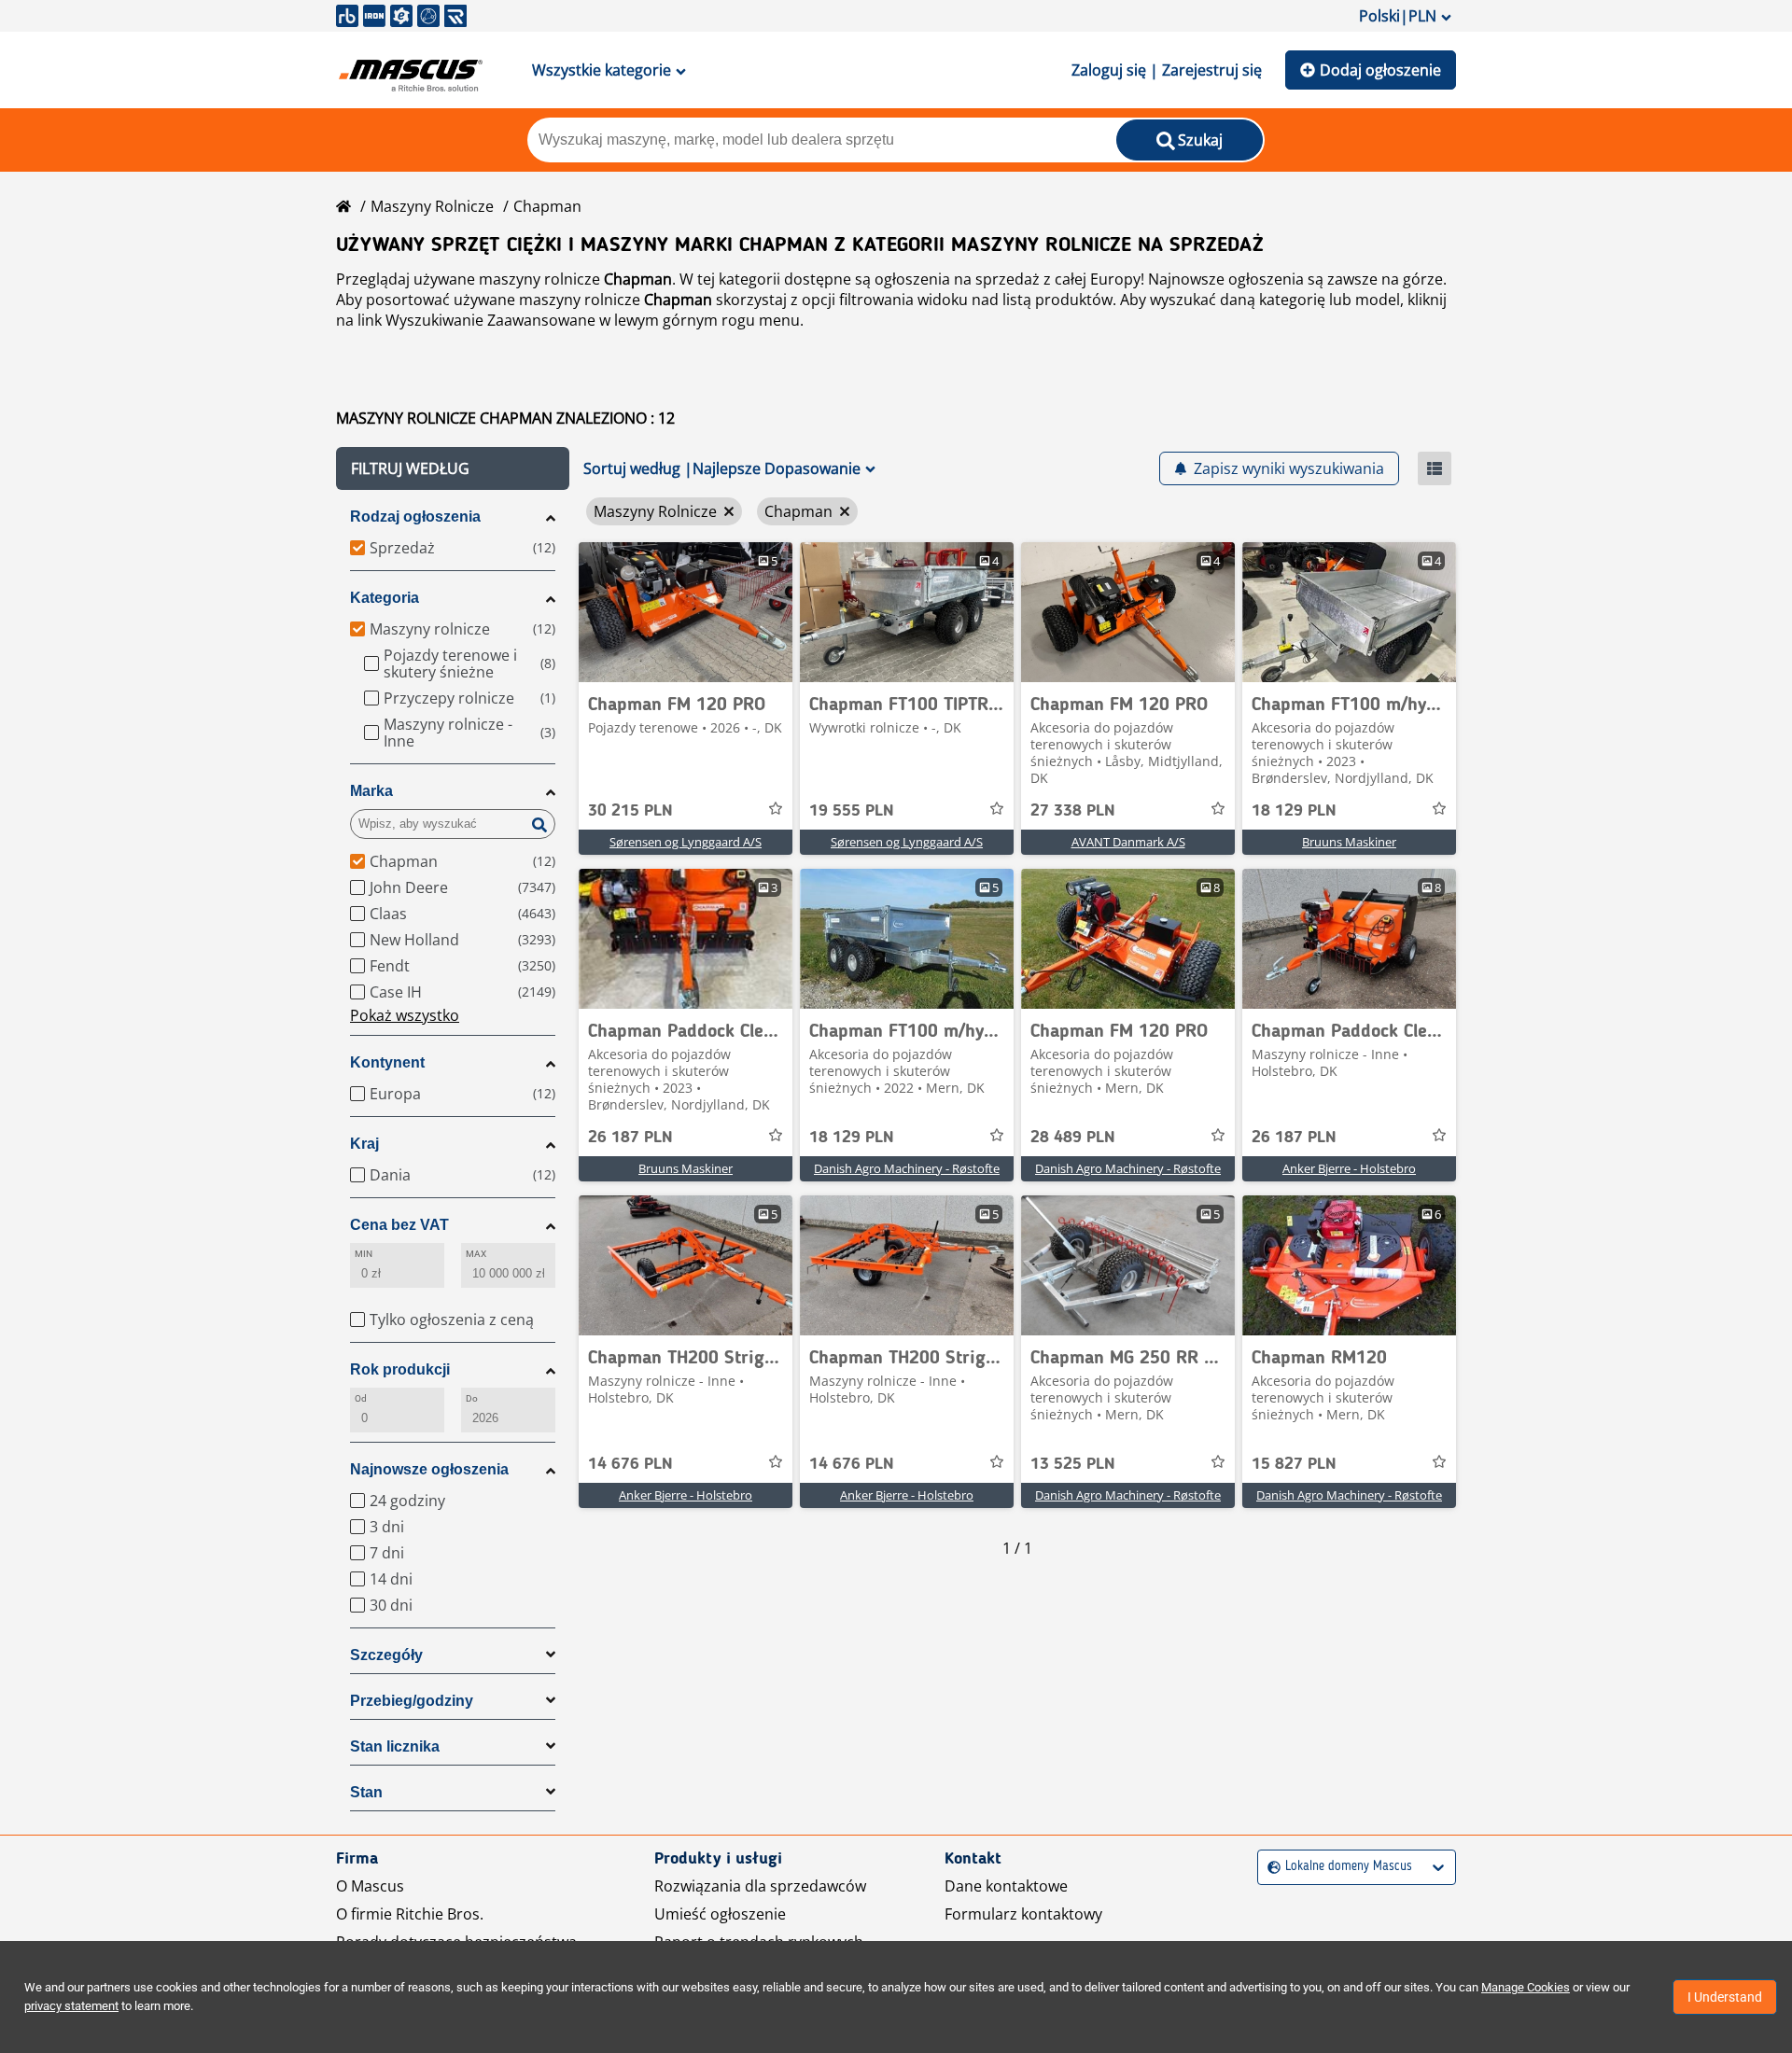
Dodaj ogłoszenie (1380, 70)
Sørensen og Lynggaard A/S (686, 842)
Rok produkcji (400, 1369)
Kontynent (387, 1062)
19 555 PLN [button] (852, 811)
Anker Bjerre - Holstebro (1349, 1168)
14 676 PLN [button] (630, 1464)
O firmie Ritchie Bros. (410, 1914)
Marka (371, 791)
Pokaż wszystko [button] (405, 1015)
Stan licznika (395, 1746)
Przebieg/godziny (412, 1701)
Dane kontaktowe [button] (1006, 1886)
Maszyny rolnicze (432, 206)
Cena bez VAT (399, 1225)
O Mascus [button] (370, 1886)
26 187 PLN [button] (630, 1138)
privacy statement (71, 2006)
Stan (366, 1792)
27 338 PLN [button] (1073, 811)
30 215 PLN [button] (630, 811)
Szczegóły (386, 1655)
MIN (364, 1254)
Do (472, 1398)
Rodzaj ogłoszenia (415, 517)
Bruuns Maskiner (1349, 842)
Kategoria (385, 598)
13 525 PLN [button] (1073, 1464)
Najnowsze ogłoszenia (429, 1469)
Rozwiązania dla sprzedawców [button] (760, 1886)
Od (361, 1398)
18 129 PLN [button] (1294, 811)
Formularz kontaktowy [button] (1023, 1914)
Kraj (364, 1144)
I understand (1725, 1997)
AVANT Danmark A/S (1128, 842)
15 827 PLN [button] (1294, 1464)
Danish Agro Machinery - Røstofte (907, 1168)
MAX (476, 1254)
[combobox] (1270, 1867)
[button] (453, 468)
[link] (686, 612)
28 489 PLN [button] (1073, 1138)
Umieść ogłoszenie (720, 1914)
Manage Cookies (1526, 1987)
